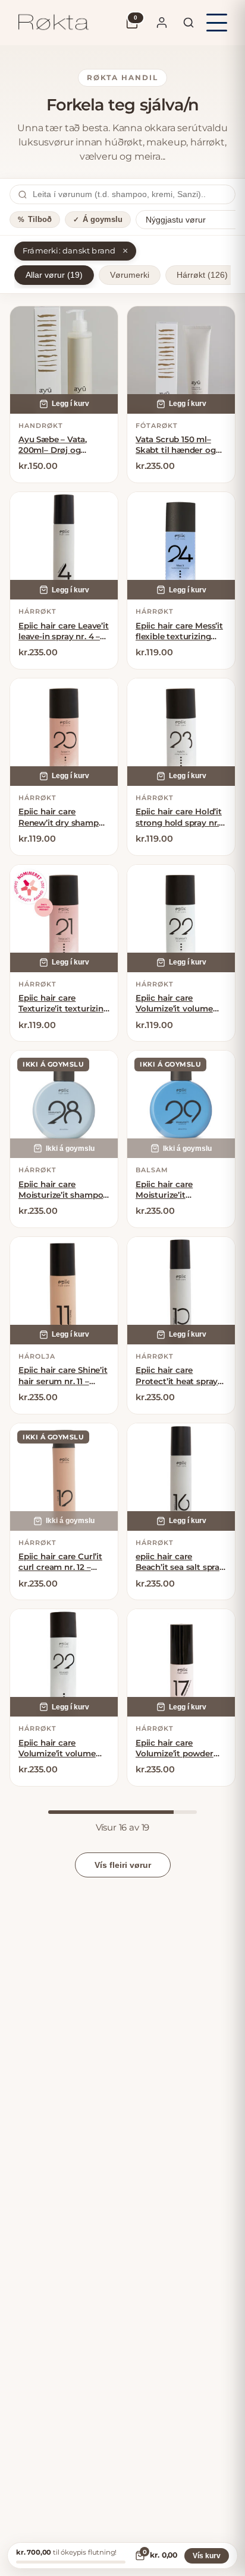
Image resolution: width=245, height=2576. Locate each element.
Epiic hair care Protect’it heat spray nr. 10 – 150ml (177, 1376)
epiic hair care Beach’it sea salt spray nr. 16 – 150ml (180, 1562)
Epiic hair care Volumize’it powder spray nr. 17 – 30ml (175, 1748)
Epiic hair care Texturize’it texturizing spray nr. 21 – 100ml (64, 1003)
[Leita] (189, 23)
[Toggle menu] (217, 23)
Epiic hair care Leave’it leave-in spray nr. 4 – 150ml (64, 631)
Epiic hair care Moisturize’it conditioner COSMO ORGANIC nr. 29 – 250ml (176, 1190)
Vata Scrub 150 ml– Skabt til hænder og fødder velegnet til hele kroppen (176, 445)
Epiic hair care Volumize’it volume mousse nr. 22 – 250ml (63, 1748)
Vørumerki (130, 275)
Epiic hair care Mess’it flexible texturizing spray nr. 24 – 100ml (179, 631)
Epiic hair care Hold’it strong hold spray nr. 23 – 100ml (179, 817)
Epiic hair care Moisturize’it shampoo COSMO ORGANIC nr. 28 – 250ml (63, 1190)
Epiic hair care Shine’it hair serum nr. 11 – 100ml (63, 1376)
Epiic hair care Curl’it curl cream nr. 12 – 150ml (60, 1562)
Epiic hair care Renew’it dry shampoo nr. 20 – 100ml (64, 817)
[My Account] (162, 23)
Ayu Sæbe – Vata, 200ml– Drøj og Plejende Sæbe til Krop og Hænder (53, 445)
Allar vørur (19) (54, 275)
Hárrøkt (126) (202, 275)
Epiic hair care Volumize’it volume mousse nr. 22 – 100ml (180, 1003)
